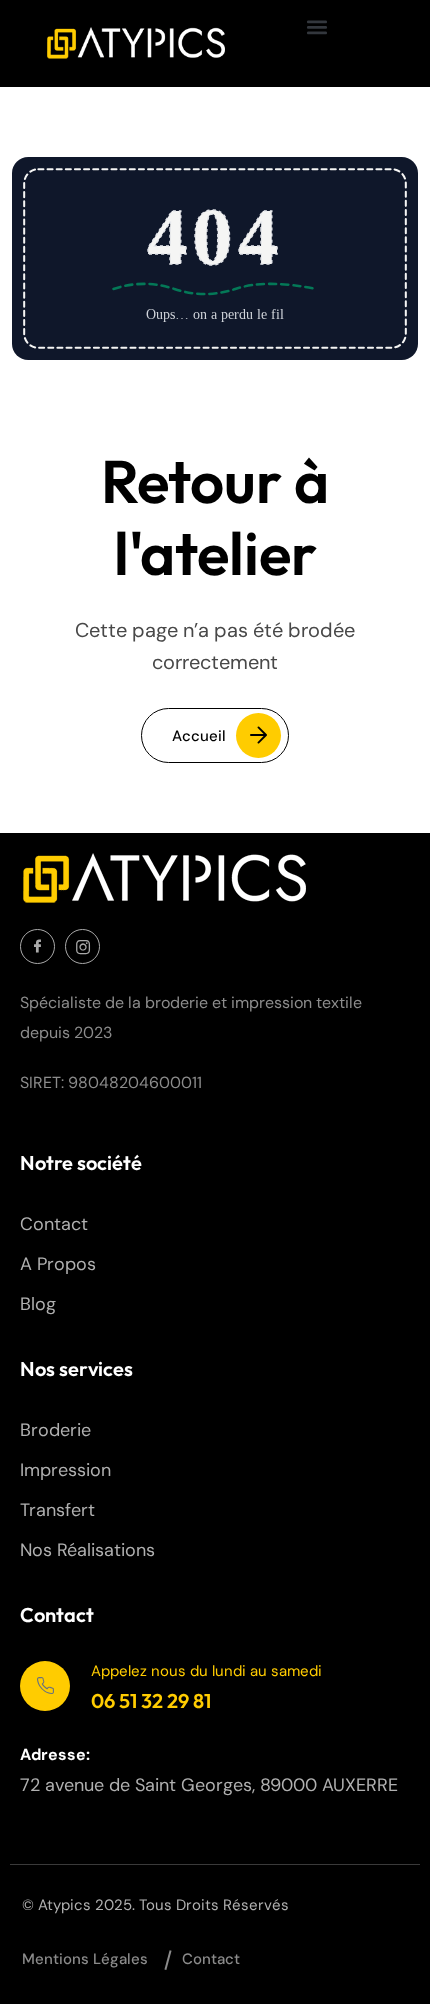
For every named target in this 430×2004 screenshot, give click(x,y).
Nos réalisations (87, 1550)
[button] (317, 26)
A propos (58, 1264)
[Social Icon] (37, 946)
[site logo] (135, 43)
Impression (65, 1470)
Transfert (57, 1510)
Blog (38, 1304)
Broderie (55, 1430)
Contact (54, 1224)
